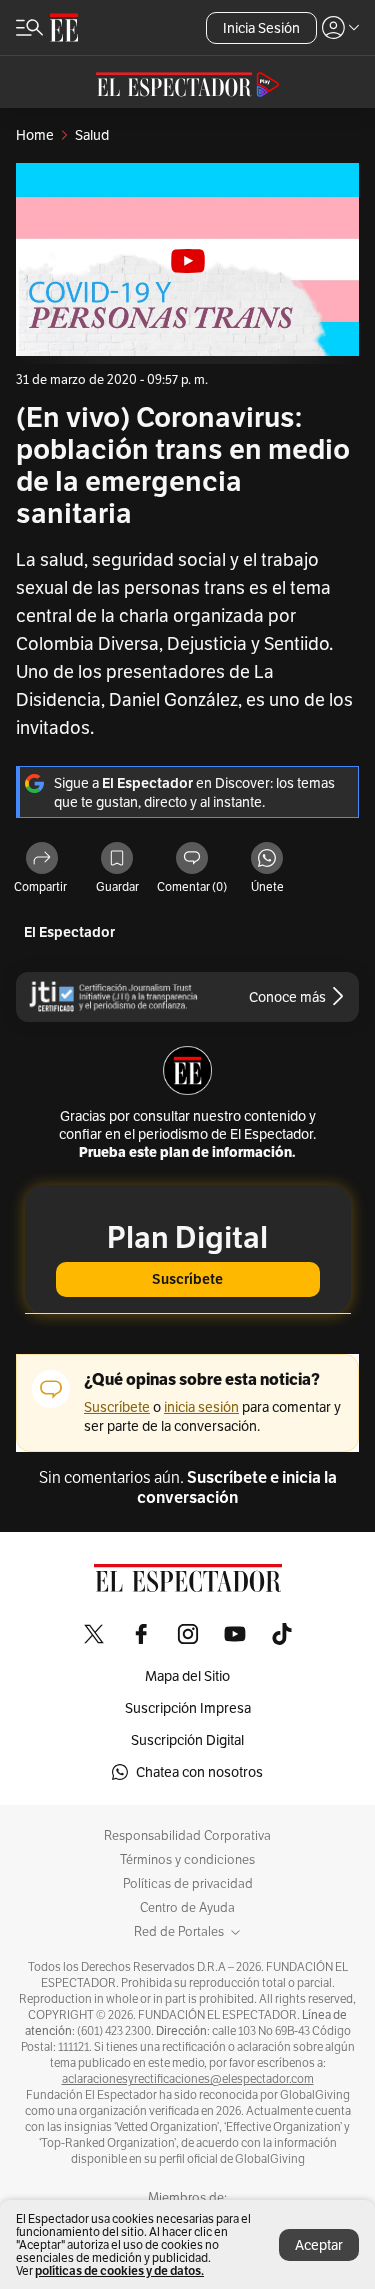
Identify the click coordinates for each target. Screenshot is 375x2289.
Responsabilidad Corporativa (187, 1836)
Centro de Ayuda (187, 1908)
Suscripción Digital (187, 1740)
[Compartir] (42, 859)
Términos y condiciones (187, 1860)
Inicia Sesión (261, 28)
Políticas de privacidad (188, 1884)
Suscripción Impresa (188, 1708)
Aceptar (319, 2245)
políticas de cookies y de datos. (119, 2270)
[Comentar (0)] (192, 859)
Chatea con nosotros (199, 1772)
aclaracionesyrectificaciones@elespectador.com (188, 2079)
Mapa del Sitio (187, 1676)
